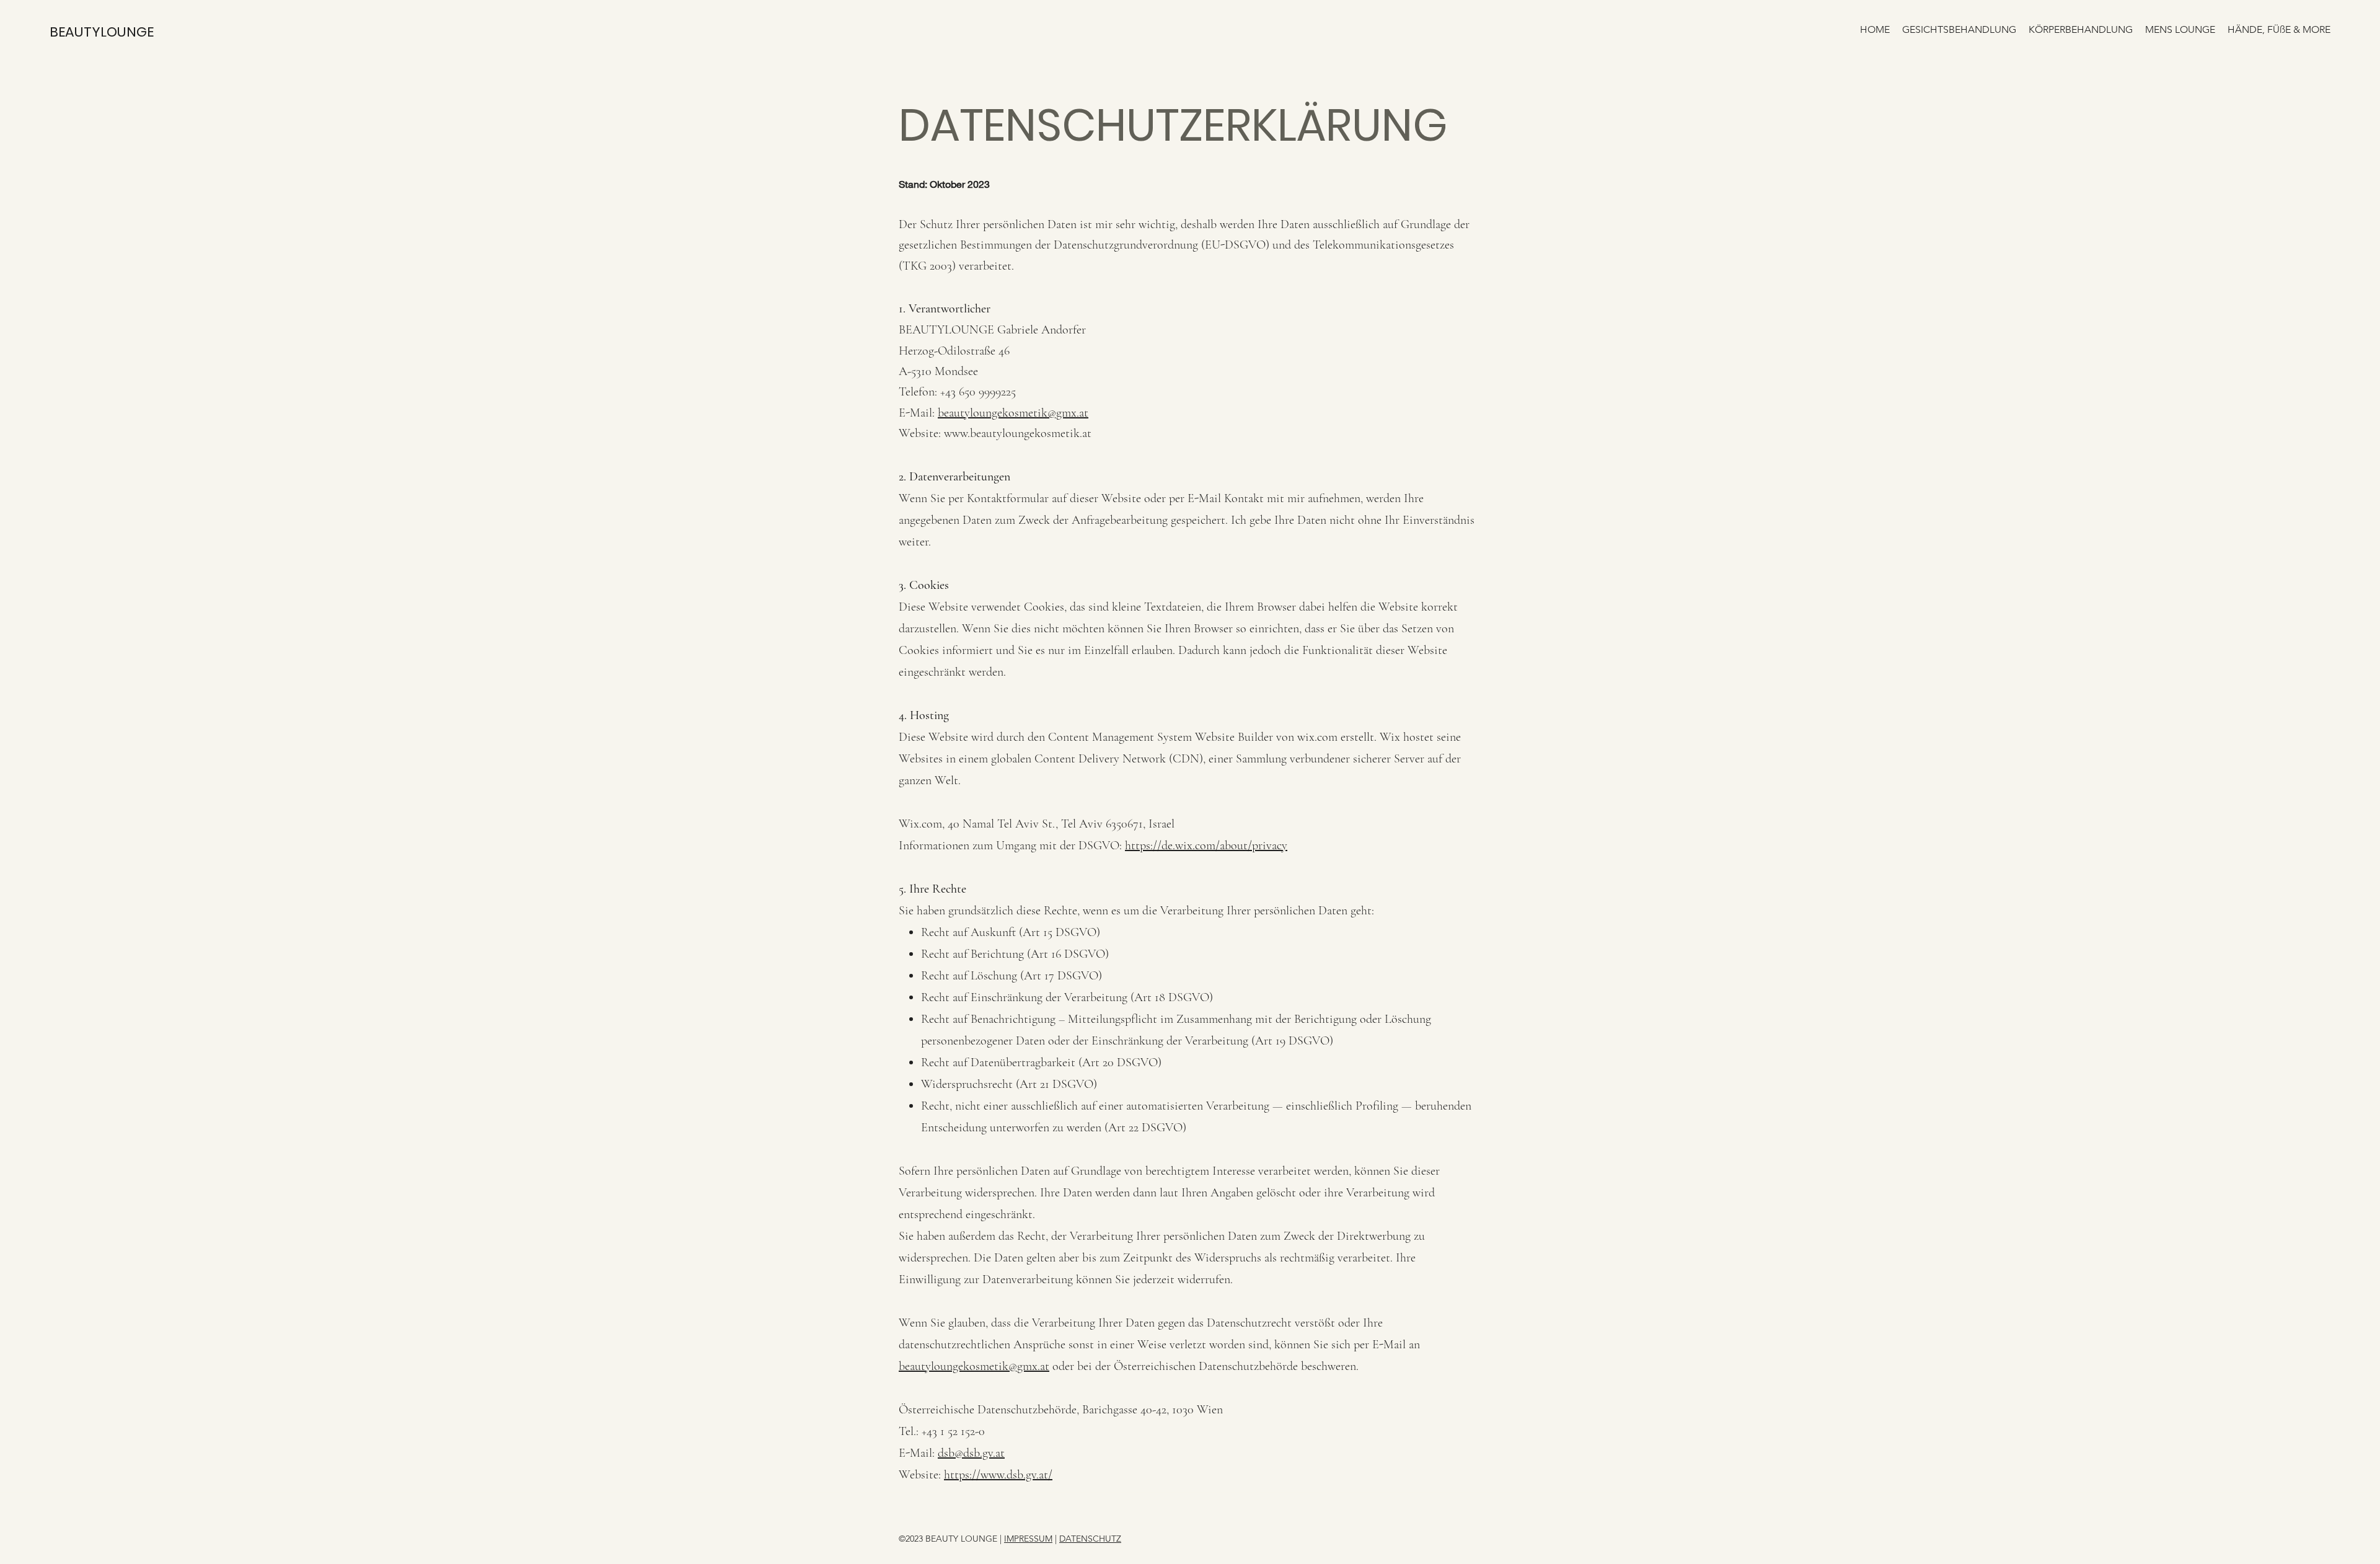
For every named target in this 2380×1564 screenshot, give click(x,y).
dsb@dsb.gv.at (971, 1453)
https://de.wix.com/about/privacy (1206, 846)
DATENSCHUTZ (1090, 1539)
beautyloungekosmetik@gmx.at (1013, 413)
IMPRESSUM (1028, 1539)
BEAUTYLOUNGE (102, 32)
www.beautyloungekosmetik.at (1018, 433)
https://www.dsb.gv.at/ (998, 1475)
